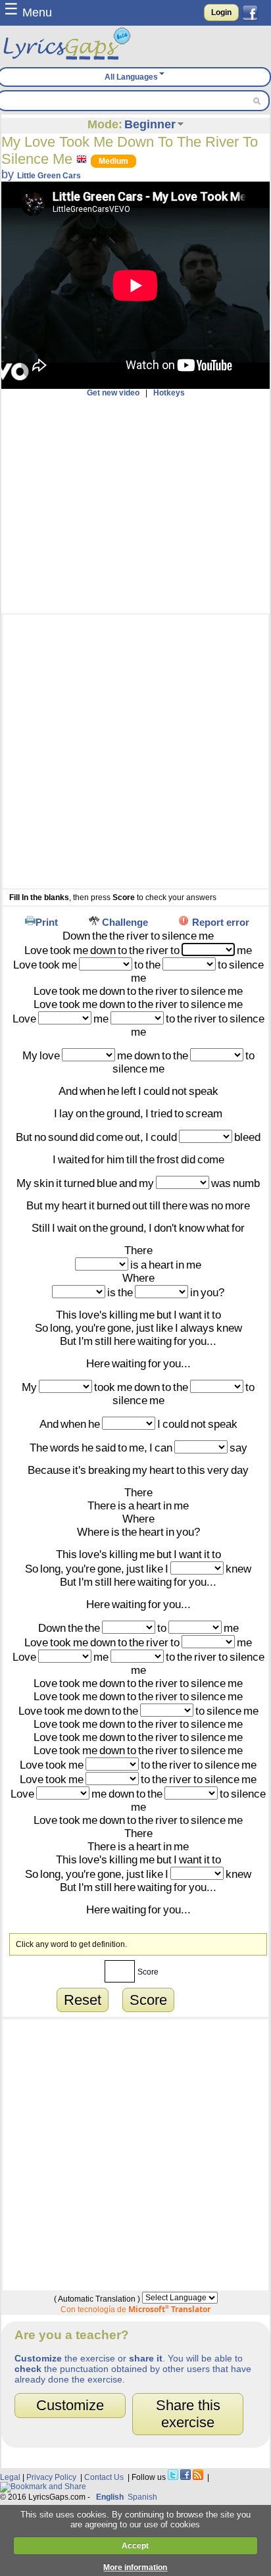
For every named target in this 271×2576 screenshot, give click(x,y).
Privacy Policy (51, 2477)
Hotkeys (169, 393)
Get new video (113, 393)
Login (221, 13)
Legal (10, 2477)
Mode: (105, 124)
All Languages (131, 77)
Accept (135, 2546)
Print (47, 922)
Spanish (142, 2497)
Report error (221, 922)
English (110, 2497)
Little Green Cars (49, 176)
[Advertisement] (135, 505)
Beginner (150, 124)
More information (135, 2567)
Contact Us (104, 2477)
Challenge (125, 922)
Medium (113, 161)
